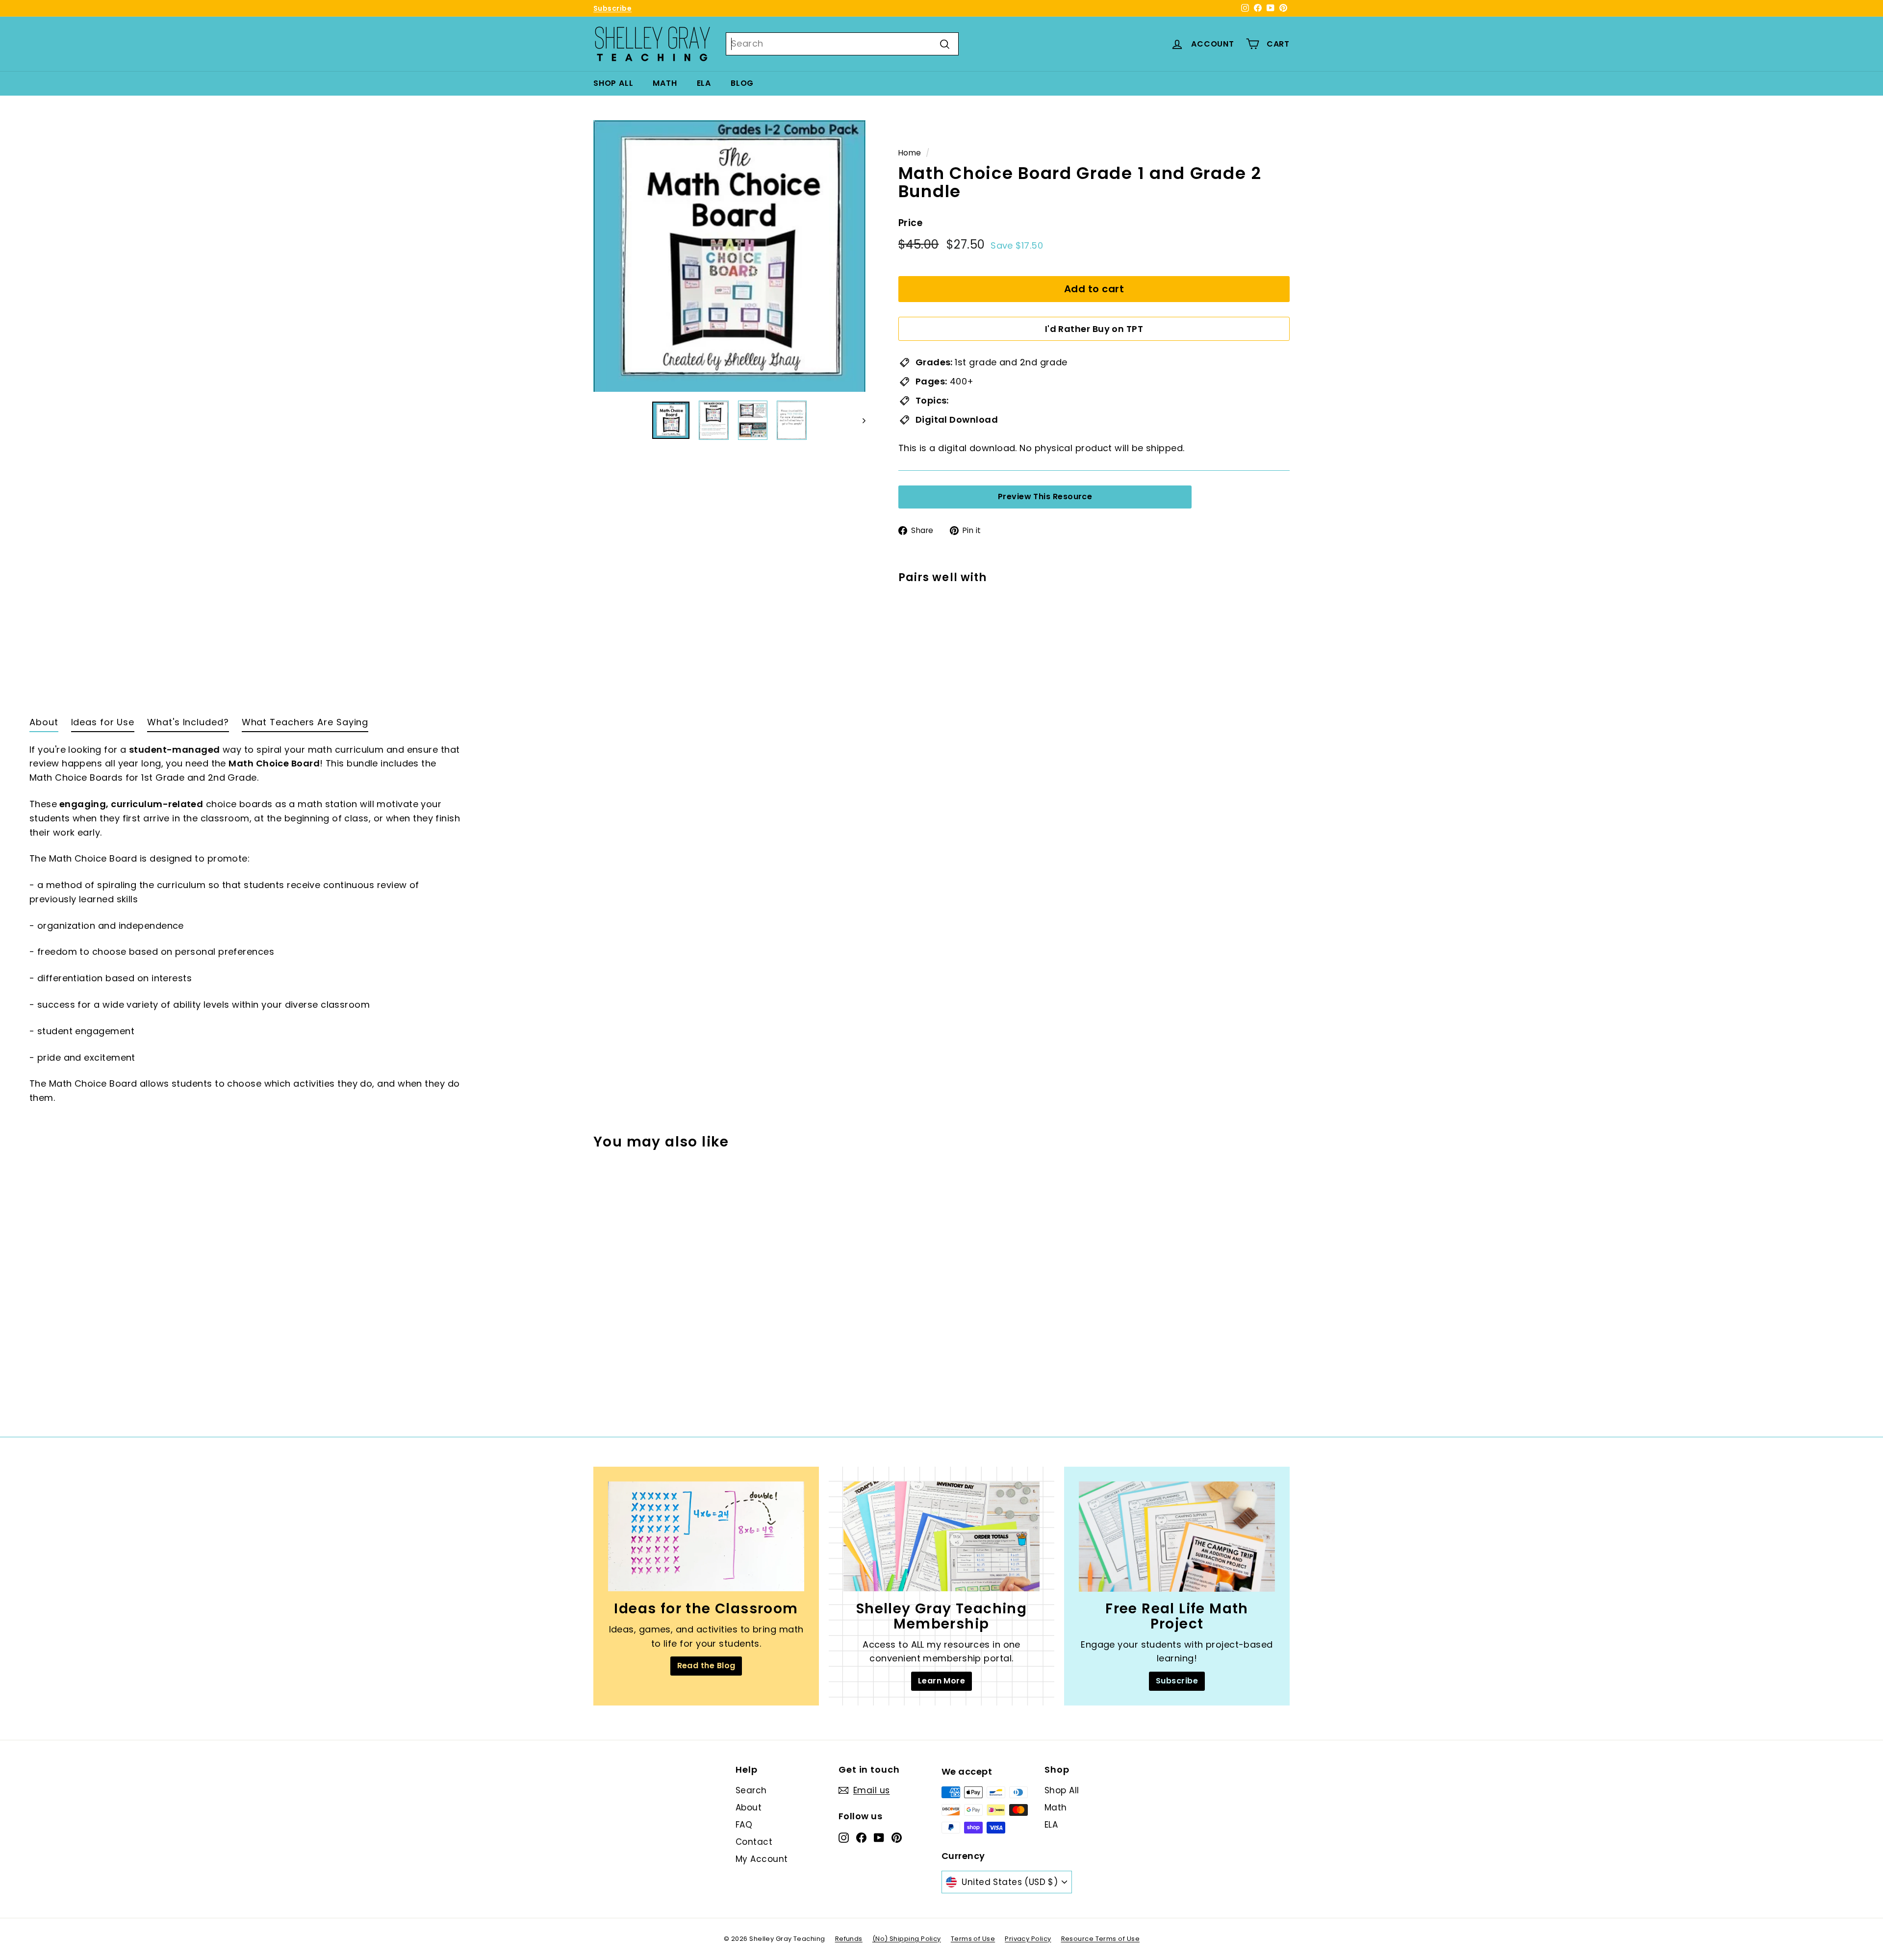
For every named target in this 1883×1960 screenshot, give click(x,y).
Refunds (849, 1939)
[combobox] (842, 44)
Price (910, 223)
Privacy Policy (1028, 1939)
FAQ (744, 1825)
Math (665, 83)
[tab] (44, 725)
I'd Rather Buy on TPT (1094, 329)
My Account (762, 1859)
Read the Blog (706, 1666)
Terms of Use (973, 1939)
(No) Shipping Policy (907, 1939)
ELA (704, 83)
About (749, 1807)
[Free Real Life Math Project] (1177, 1537)
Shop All (613, 83)
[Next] (859, 420)
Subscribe (612, 8)
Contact (754, 1842)
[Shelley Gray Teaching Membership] (941, 1537)
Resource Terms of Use (1100, 1939)
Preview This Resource (1045, 496)
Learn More (942, 1681)
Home (910, 153)
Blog (742, 83)
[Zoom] (729, 256)
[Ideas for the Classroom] (706, 1537)
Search (751, 1790)
